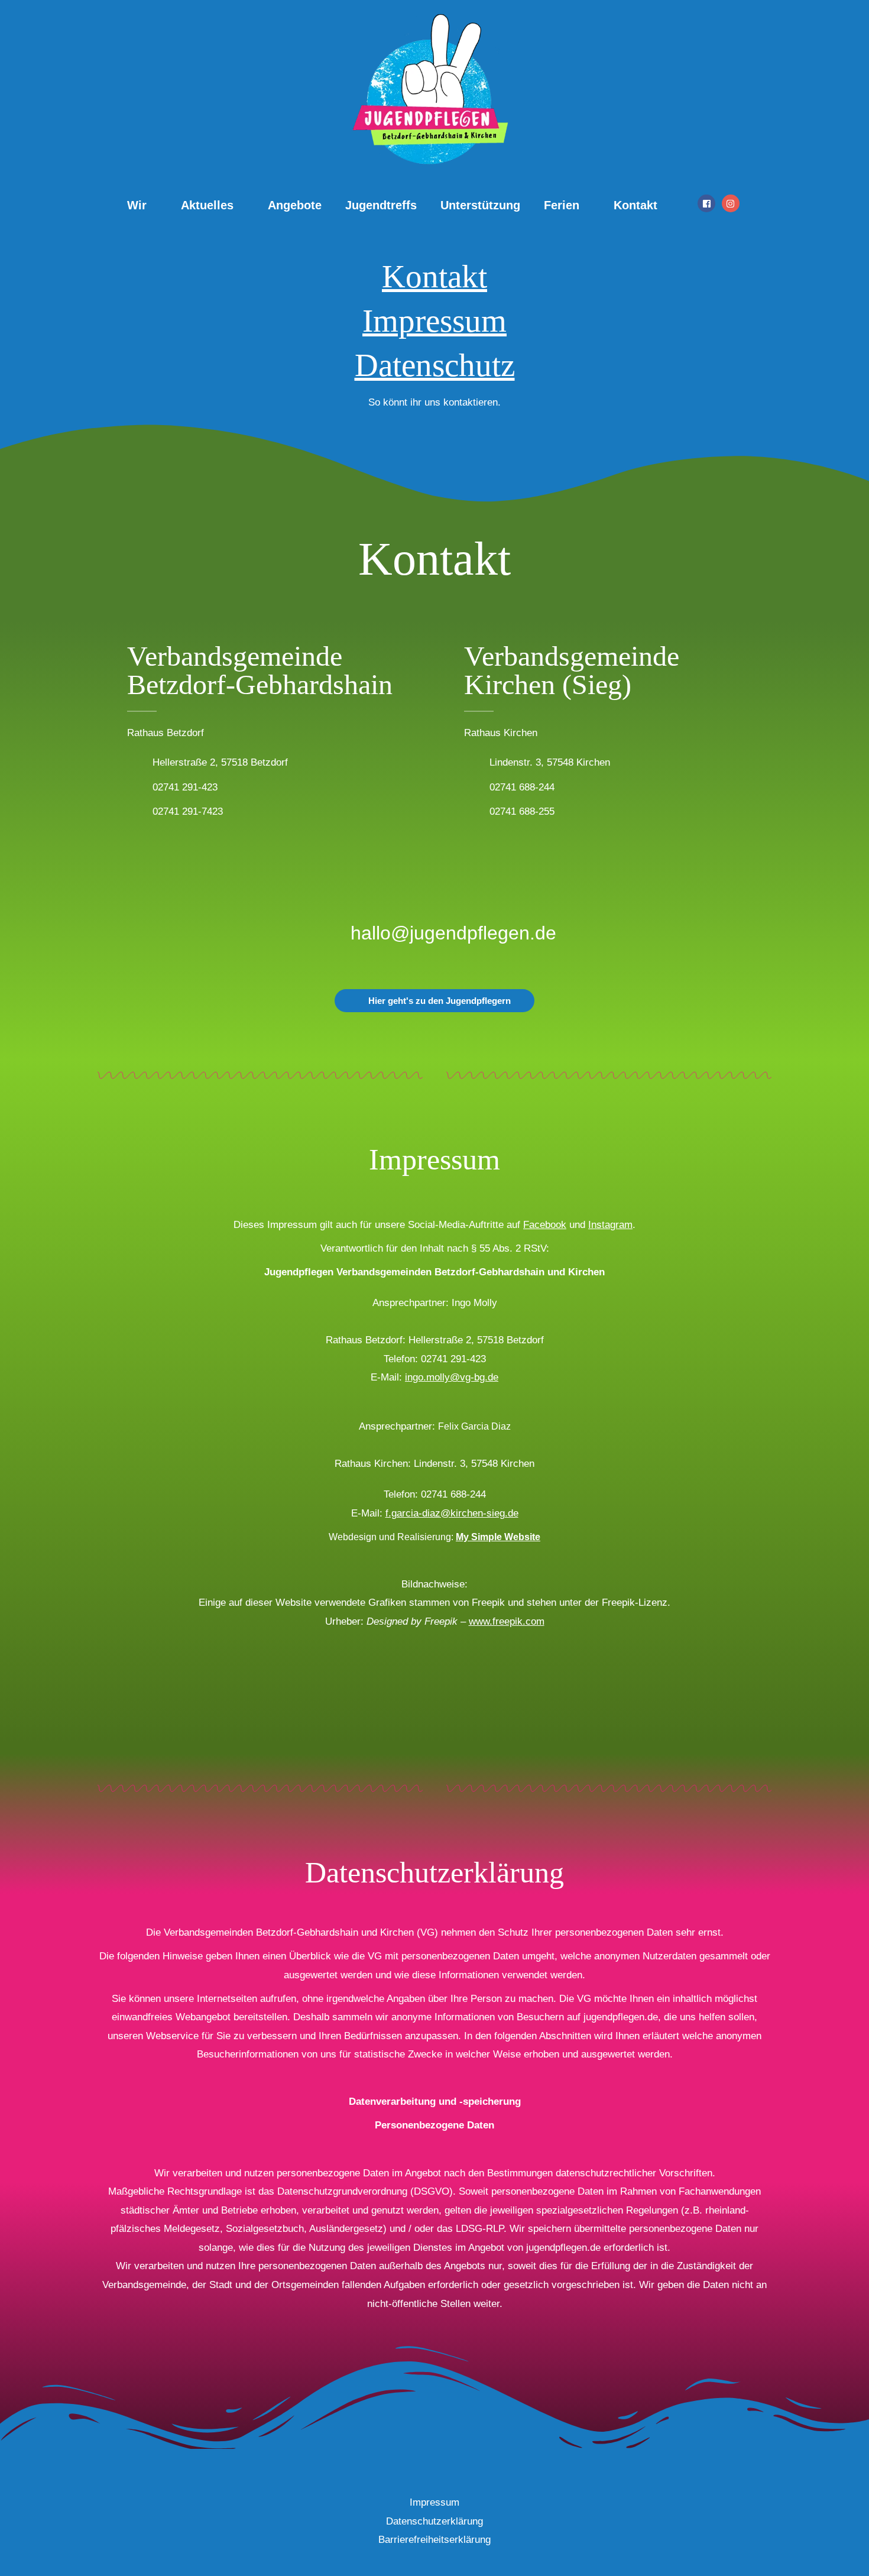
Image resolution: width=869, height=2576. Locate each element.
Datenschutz (435, 365)
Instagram (610, 1225)
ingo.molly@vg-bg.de (452, 1377)
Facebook (545, 1225)
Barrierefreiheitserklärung (434, 2540)
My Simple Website (498, 1537)
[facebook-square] (708, 203)
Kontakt (434, 276)
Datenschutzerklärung (434, 2521)
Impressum (434, 321)
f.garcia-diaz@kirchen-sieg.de (452, 1513)
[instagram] (732, 203)
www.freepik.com (507, 1621)
